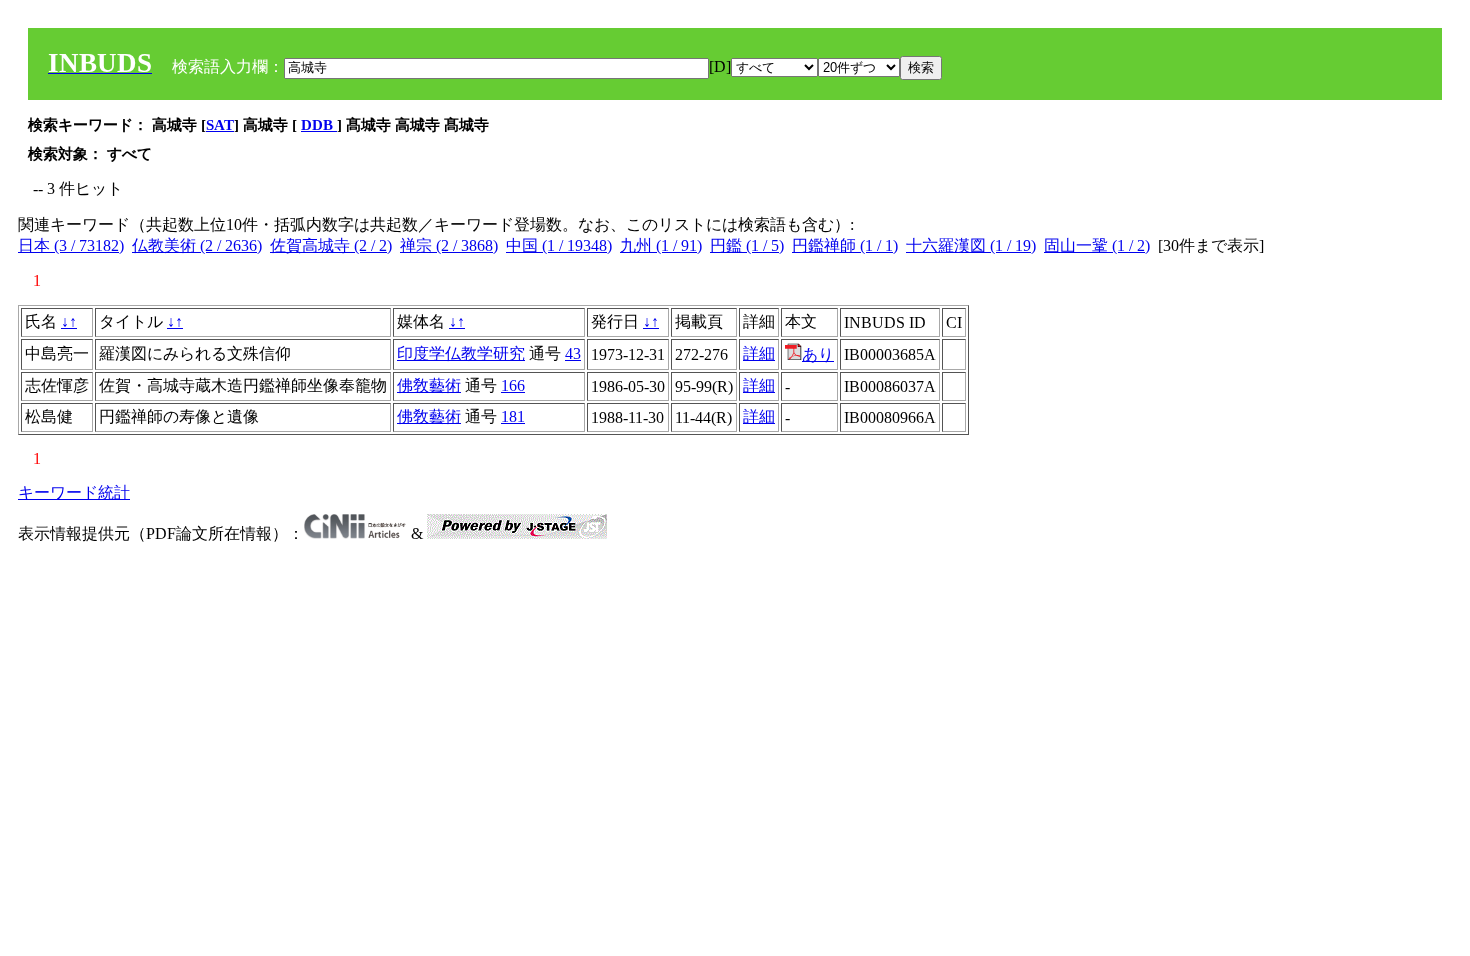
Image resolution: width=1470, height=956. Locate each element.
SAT (220, 125)
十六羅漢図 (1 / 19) (971, 245)
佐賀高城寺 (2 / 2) (331, 245)
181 (513, 416)
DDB (319, 125)
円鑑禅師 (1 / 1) (845, 245)
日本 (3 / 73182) (71, 245)
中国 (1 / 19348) (559, 245)
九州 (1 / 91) (661, 245)
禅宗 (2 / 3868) (449, 245)
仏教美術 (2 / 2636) (197, 245)
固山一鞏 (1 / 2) (1097, 245)
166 (513, 385)
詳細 (759, 353)
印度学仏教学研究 (461, 353)
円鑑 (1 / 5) (747, 245)
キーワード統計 (74, 492)
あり (818, 354)
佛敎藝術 (429, 385)
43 (573, 353)
